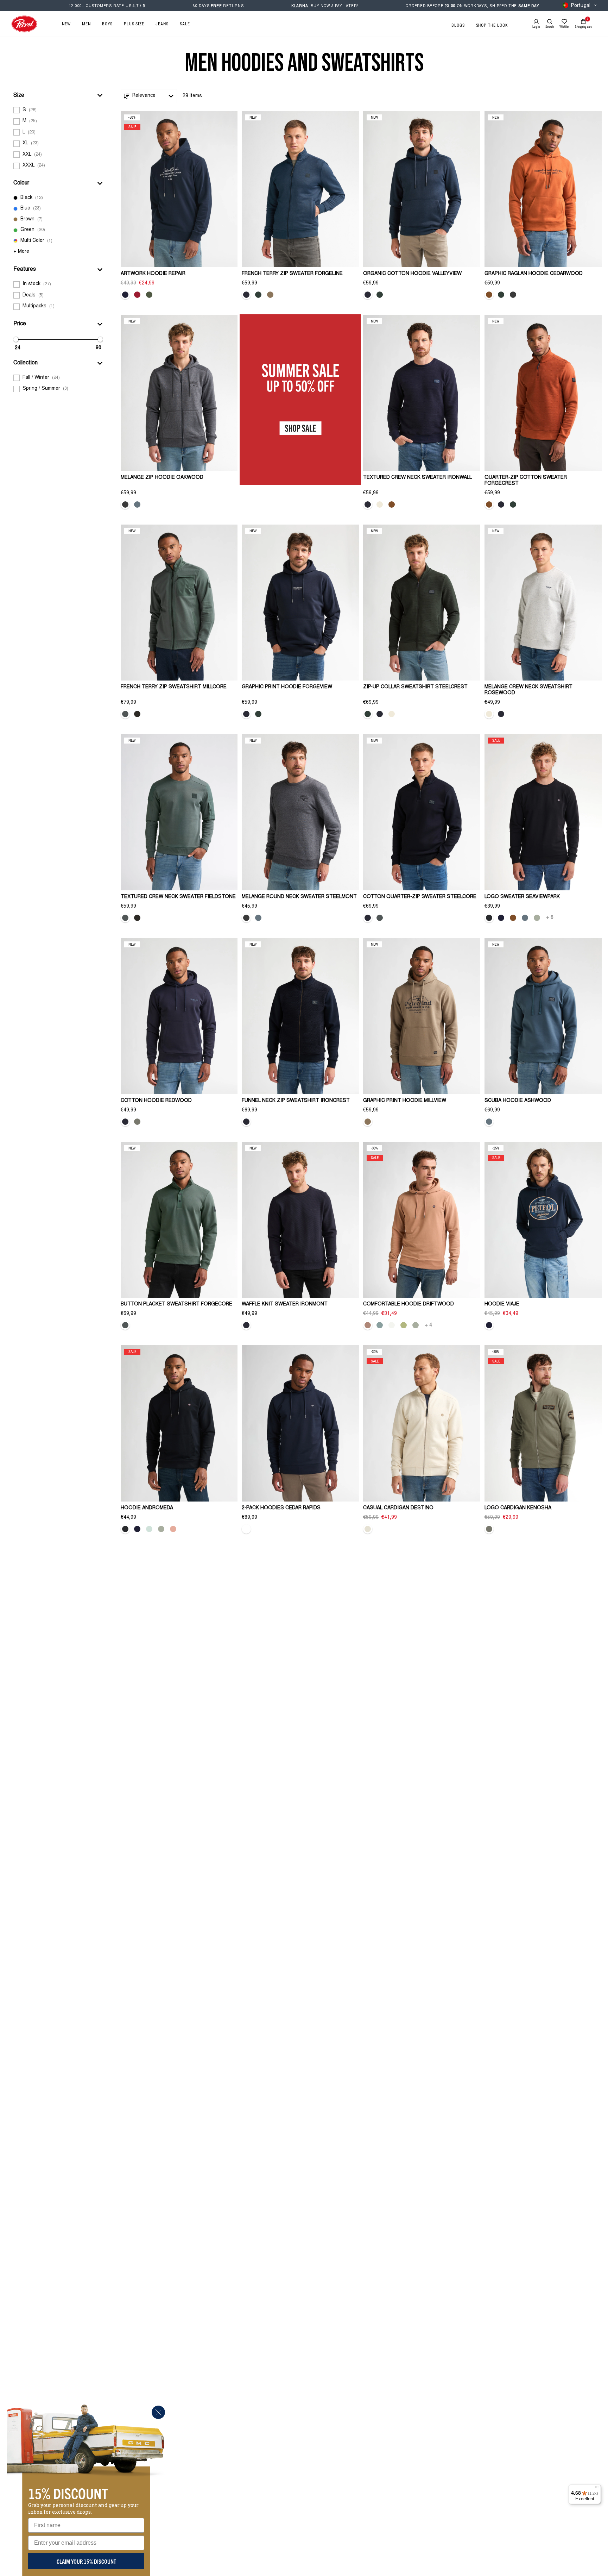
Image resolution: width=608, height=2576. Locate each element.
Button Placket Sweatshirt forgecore (176, 1304)
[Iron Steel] (513, 295)
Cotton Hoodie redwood (156, 1101)
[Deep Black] (137, 714)
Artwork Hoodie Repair (153, 274)
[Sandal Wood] (368, 1325)
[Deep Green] (258, 295)
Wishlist (564, 27)
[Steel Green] (125, 714)
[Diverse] (246, 1529)
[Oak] (270, 295)
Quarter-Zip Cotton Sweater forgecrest (526, 481)
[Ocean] (380, 1325)
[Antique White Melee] (380, 504)
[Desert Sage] (537, 918)
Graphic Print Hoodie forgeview (287, 687)
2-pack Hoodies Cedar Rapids (281, 1508)
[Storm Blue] (137, 504)
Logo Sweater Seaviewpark (522, 897)
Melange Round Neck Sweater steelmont (299, 897)
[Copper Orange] (489, 295)
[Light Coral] (173, 1529)
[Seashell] (368, 1529)
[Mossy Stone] (137, 1122)
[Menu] (597, 2489)
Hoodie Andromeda (147, 1508)
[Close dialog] (158, 2412)
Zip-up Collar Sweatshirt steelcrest (415, 687)
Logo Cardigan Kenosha (518, 1508)
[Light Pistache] (404, 1325)
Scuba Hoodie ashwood (518, 1101)
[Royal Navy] (246, 295)
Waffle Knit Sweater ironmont (285, 1304)
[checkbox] (58, 110)
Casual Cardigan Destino (398, 1508)
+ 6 (550, 918)
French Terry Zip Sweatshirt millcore (174, 687)
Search (550, 27)
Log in (536, 27)
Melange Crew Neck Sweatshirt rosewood (528, 690)
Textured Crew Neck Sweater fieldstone (178, 897)
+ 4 (428, 1325)
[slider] (16, 339)
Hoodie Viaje (502, 1304)
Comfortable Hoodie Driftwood (408, 1304)
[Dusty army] (149, 295)
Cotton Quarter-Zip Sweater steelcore (420, 897)
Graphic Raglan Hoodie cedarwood (534, 274)
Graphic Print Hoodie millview (405, 1101)
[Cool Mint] (149, 1529)
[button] (58, 95)
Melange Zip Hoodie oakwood (162, 478)
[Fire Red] (137, 295)
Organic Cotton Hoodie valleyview (412, 274)
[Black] (489, 918)
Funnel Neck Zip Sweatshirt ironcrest (296, 1101)
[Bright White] (392, 1325)
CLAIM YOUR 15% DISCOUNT (86, 2561)
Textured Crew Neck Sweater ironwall (417, 478)
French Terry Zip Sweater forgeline (292, 274)
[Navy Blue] (125, 295)
